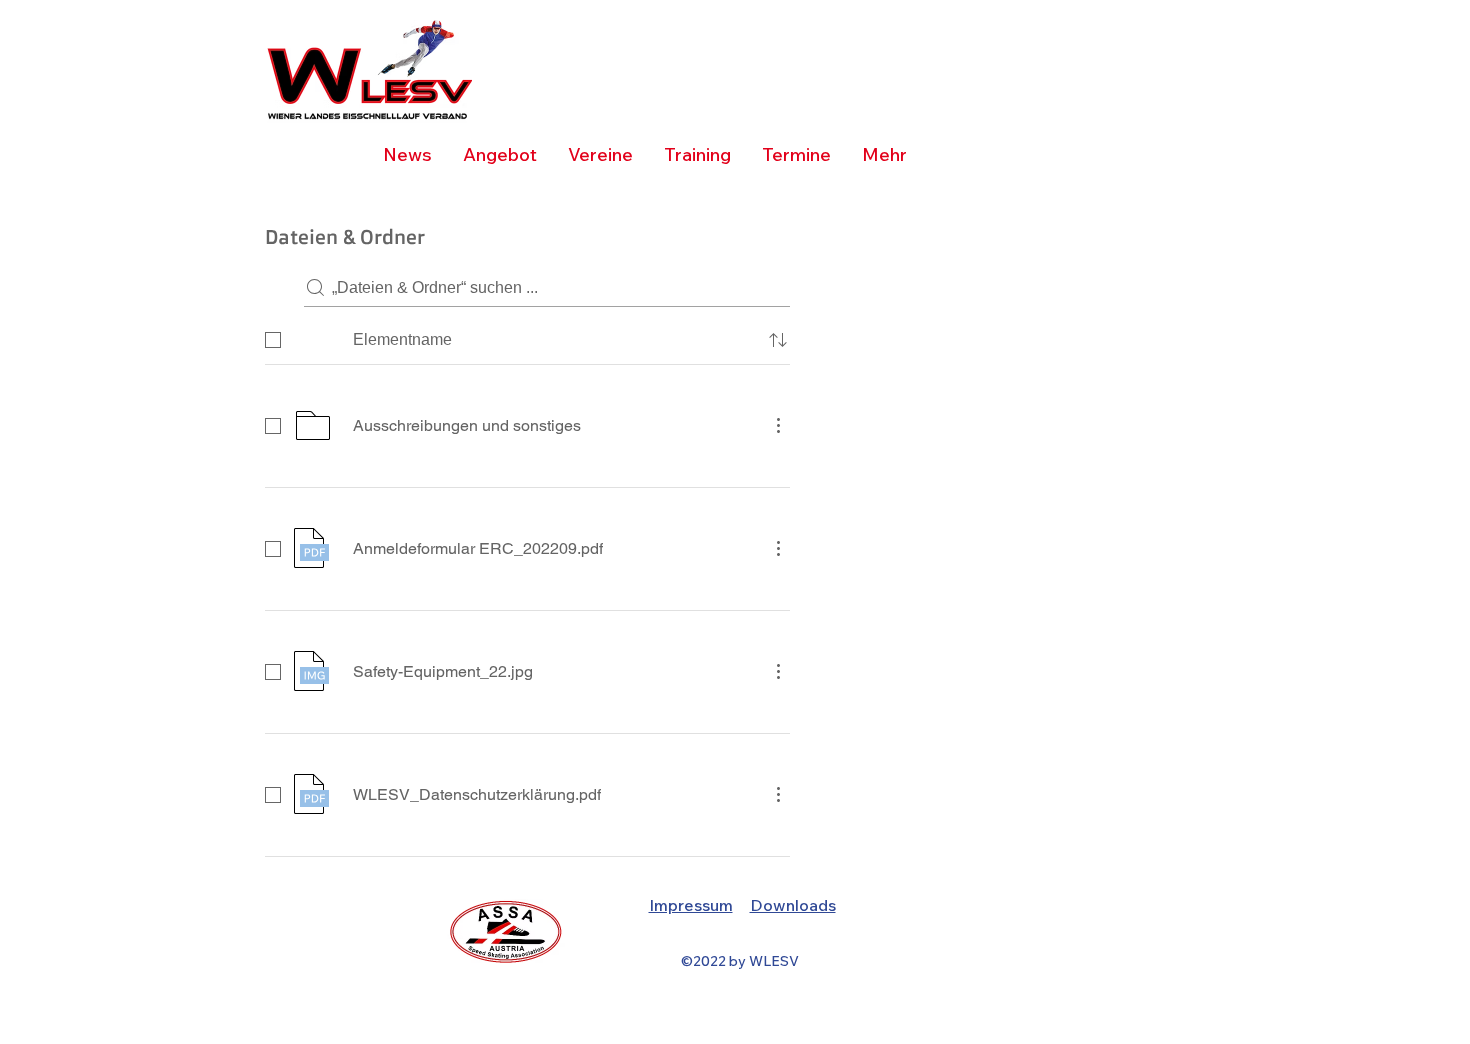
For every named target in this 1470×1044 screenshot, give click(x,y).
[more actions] (778, 425)
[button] (697, 155)
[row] (527, 336)
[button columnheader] (778, 340)
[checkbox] (273, 340)
